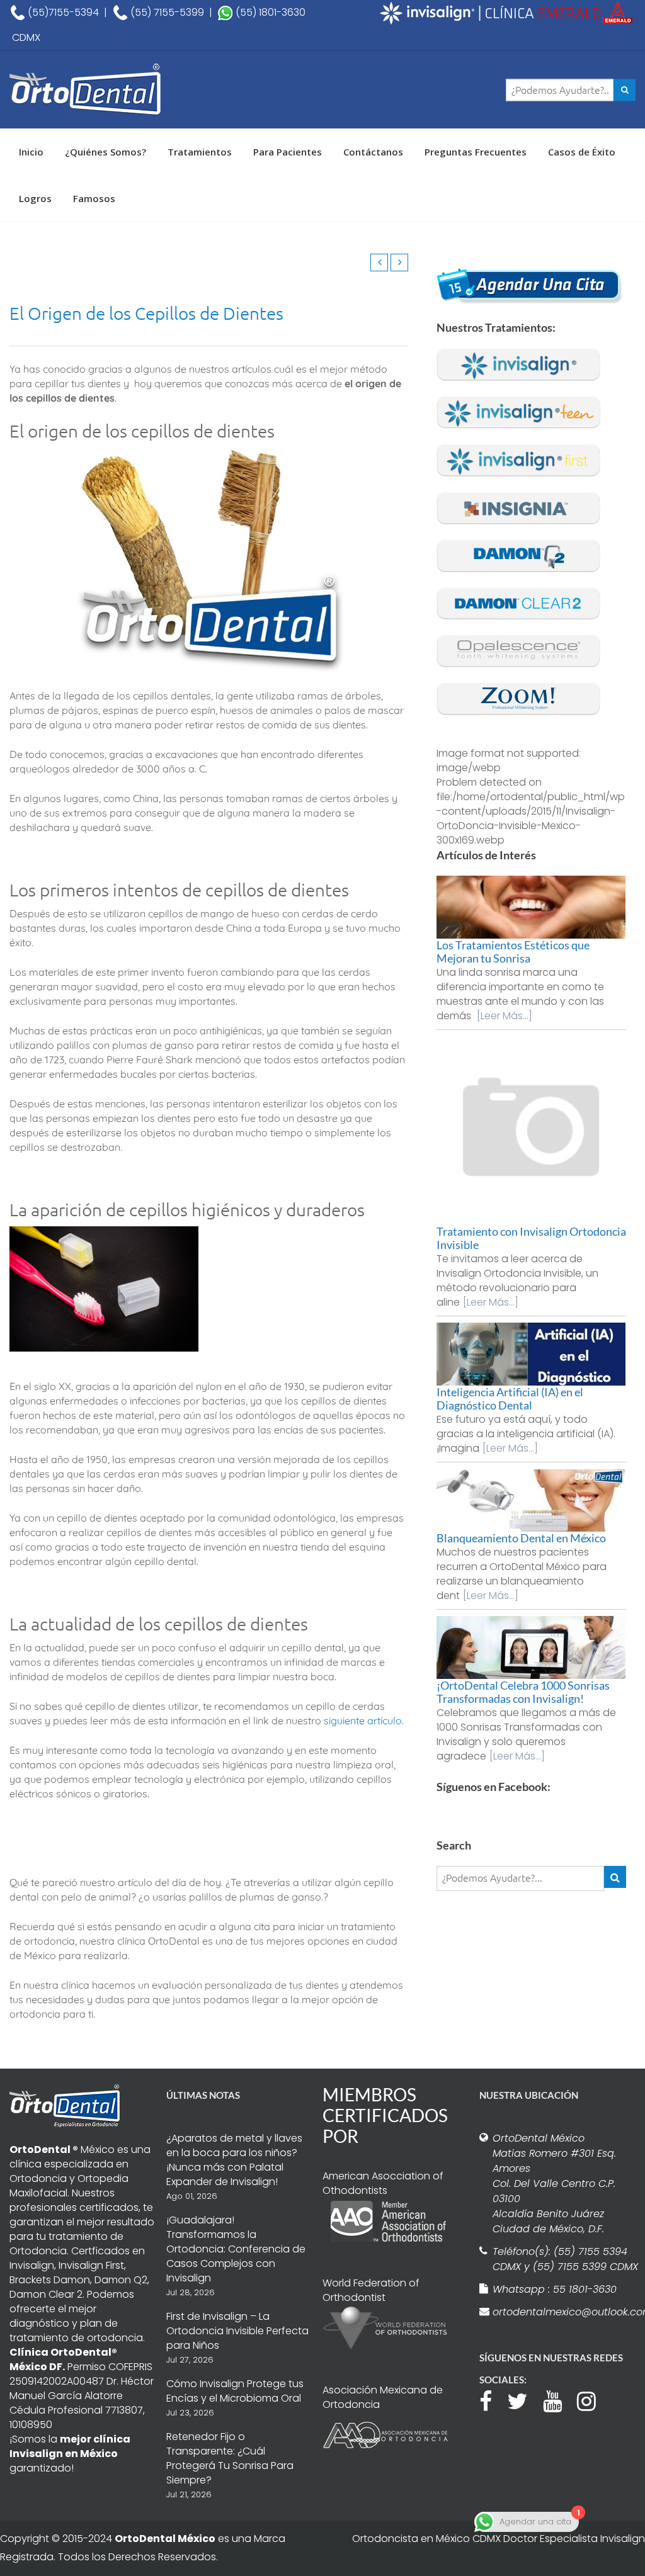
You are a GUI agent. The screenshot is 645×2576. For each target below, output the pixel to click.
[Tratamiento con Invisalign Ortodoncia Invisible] (531, 1131)
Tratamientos (200, 152)
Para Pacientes (288, 152)
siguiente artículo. (364, 1720)
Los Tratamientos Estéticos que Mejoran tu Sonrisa (513, 952)
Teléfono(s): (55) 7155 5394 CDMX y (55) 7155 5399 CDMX (565, 2259)
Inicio (31, 152)
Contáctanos (373, 152)
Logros (35, 198)
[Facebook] (492, 2400)
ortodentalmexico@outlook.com (566, 2312)
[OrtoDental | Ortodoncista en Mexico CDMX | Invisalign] (114, 90)
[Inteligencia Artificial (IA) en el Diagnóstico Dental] (531, 1354)
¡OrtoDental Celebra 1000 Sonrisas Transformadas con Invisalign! (523, 1692)
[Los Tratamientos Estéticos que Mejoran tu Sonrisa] (531, 907)
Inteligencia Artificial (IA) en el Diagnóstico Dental (510, 1398)
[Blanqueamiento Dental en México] (531, 1500)
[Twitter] (524, 2400)
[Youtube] (559, 2400)
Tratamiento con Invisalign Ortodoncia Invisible (531, 1238)
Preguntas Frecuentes (476, 152)
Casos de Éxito (582, 152)
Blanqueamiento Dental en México (521, 1538)
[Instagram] (593, 2400)
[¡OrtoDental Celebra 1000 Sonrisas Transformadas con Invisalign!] (531, 1647)
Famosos (94, 198)
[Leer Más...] (505, 1016)
